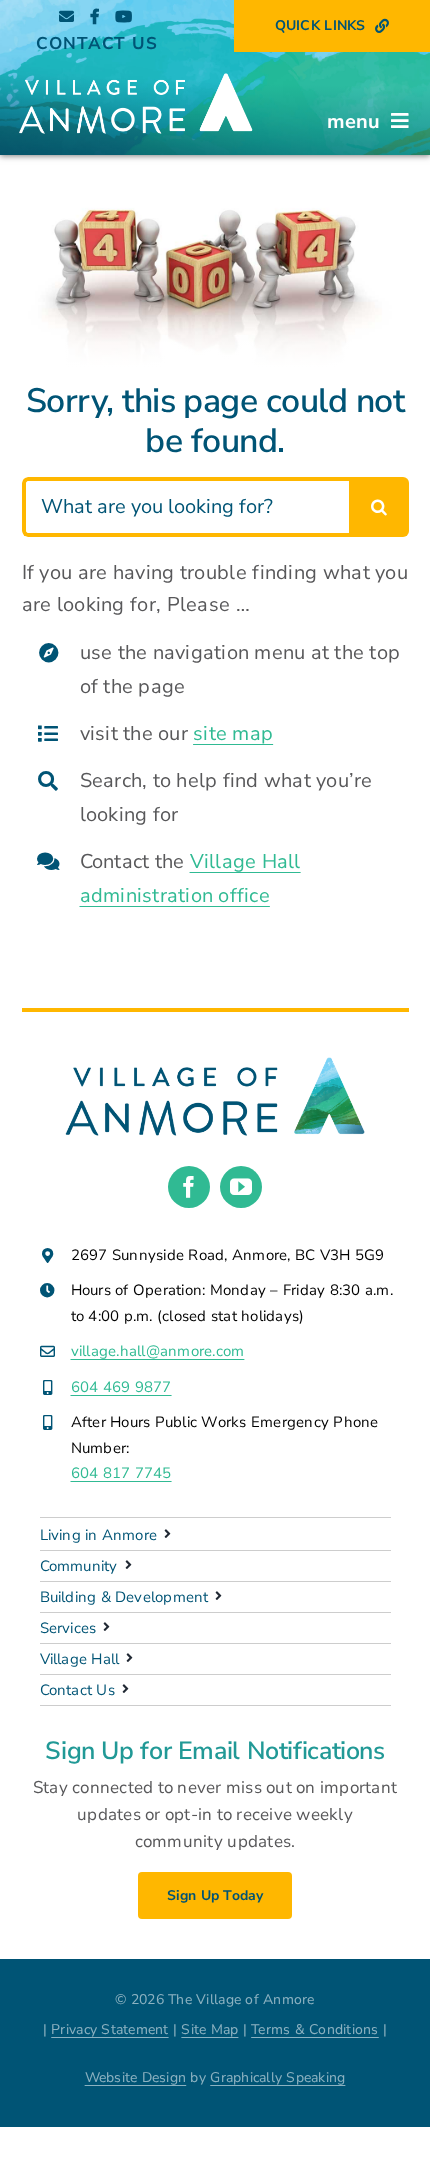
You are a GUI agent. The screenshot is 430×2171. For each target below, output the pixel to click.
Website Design (136, 2077)
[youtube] (241, 1187)
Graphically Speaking (277, 2077)
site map (233, 733)
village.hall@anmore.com (158, 1351)
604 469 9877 (121, 1387)
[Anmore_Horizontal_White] (135, 70)
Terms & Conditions (315, 2029)
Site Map (209, 2029)
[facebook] (189, 1187)
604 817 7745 (121, 1473)
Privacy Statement (109, 2029)
